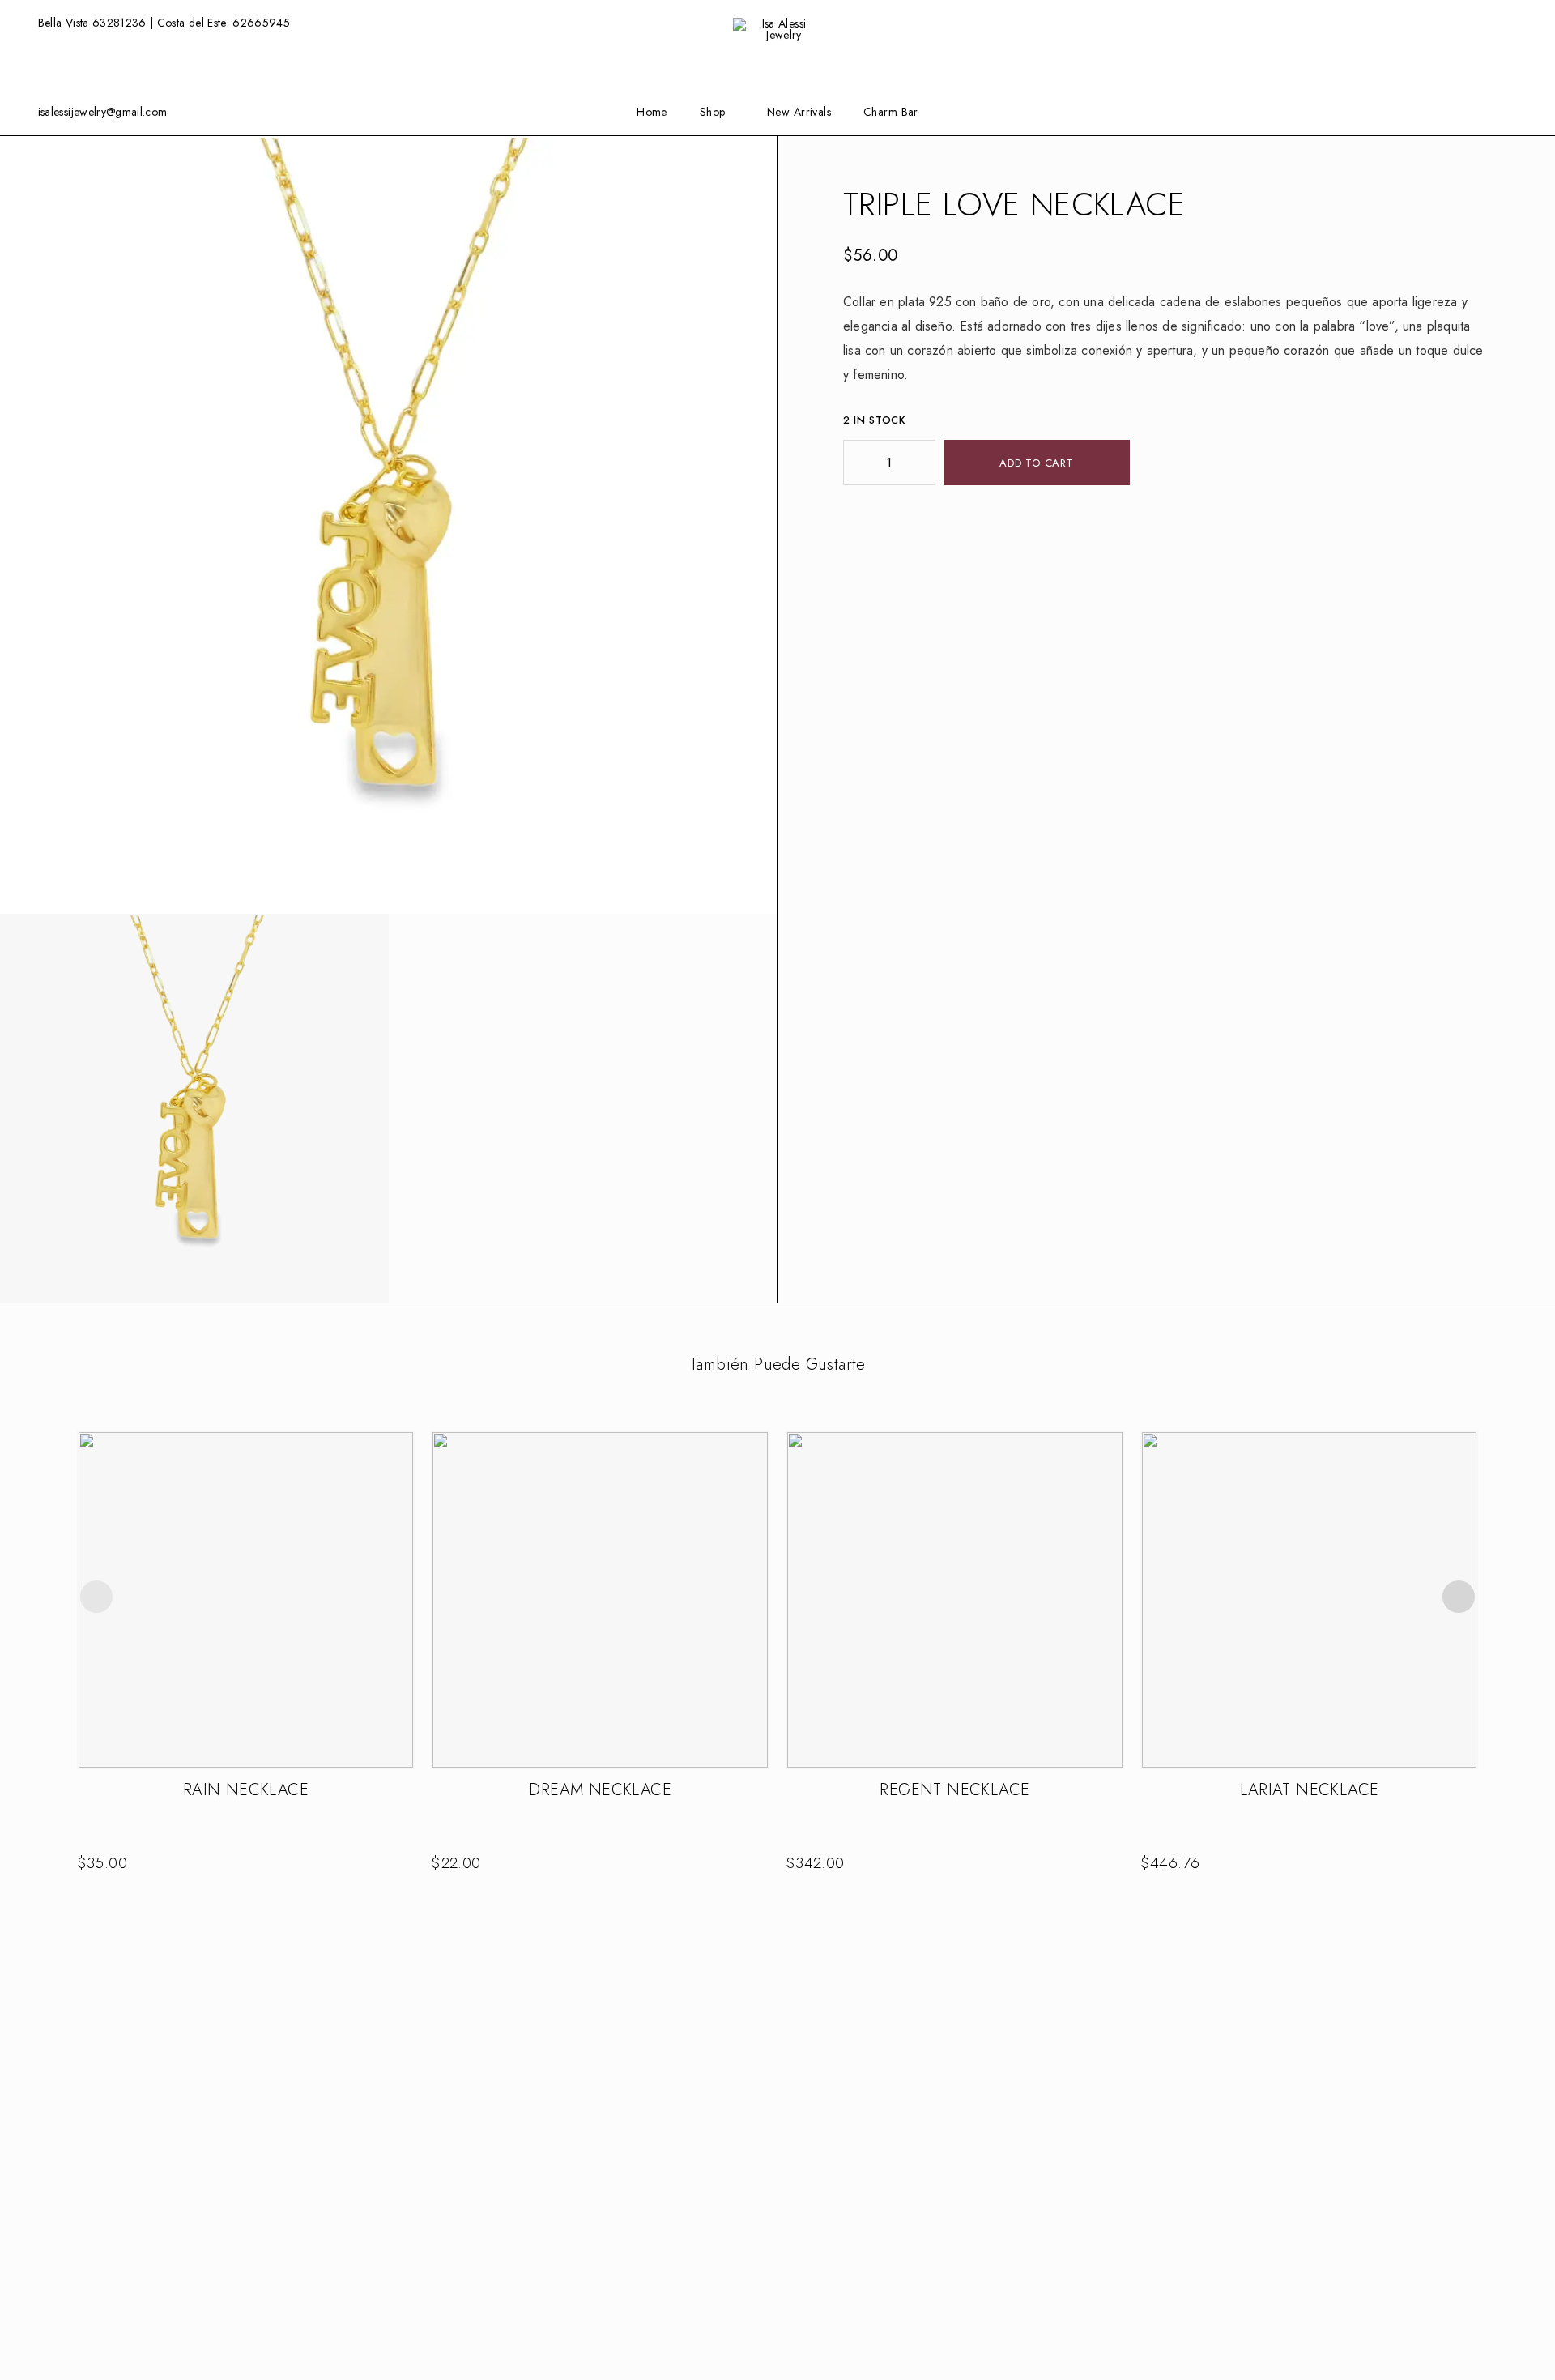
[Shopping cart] (1526, 22)
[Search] (1500, 23)
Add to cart (1037, 463)
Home (652, 112)
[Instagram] (1476, 111)
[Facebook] (1451, 111)
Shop (713, 112)
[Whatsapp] (1502, 111)
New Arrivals (799, 112)
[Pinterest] (1527, 111)
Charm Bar (891, 112)
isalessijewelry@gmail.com (103, 112)
